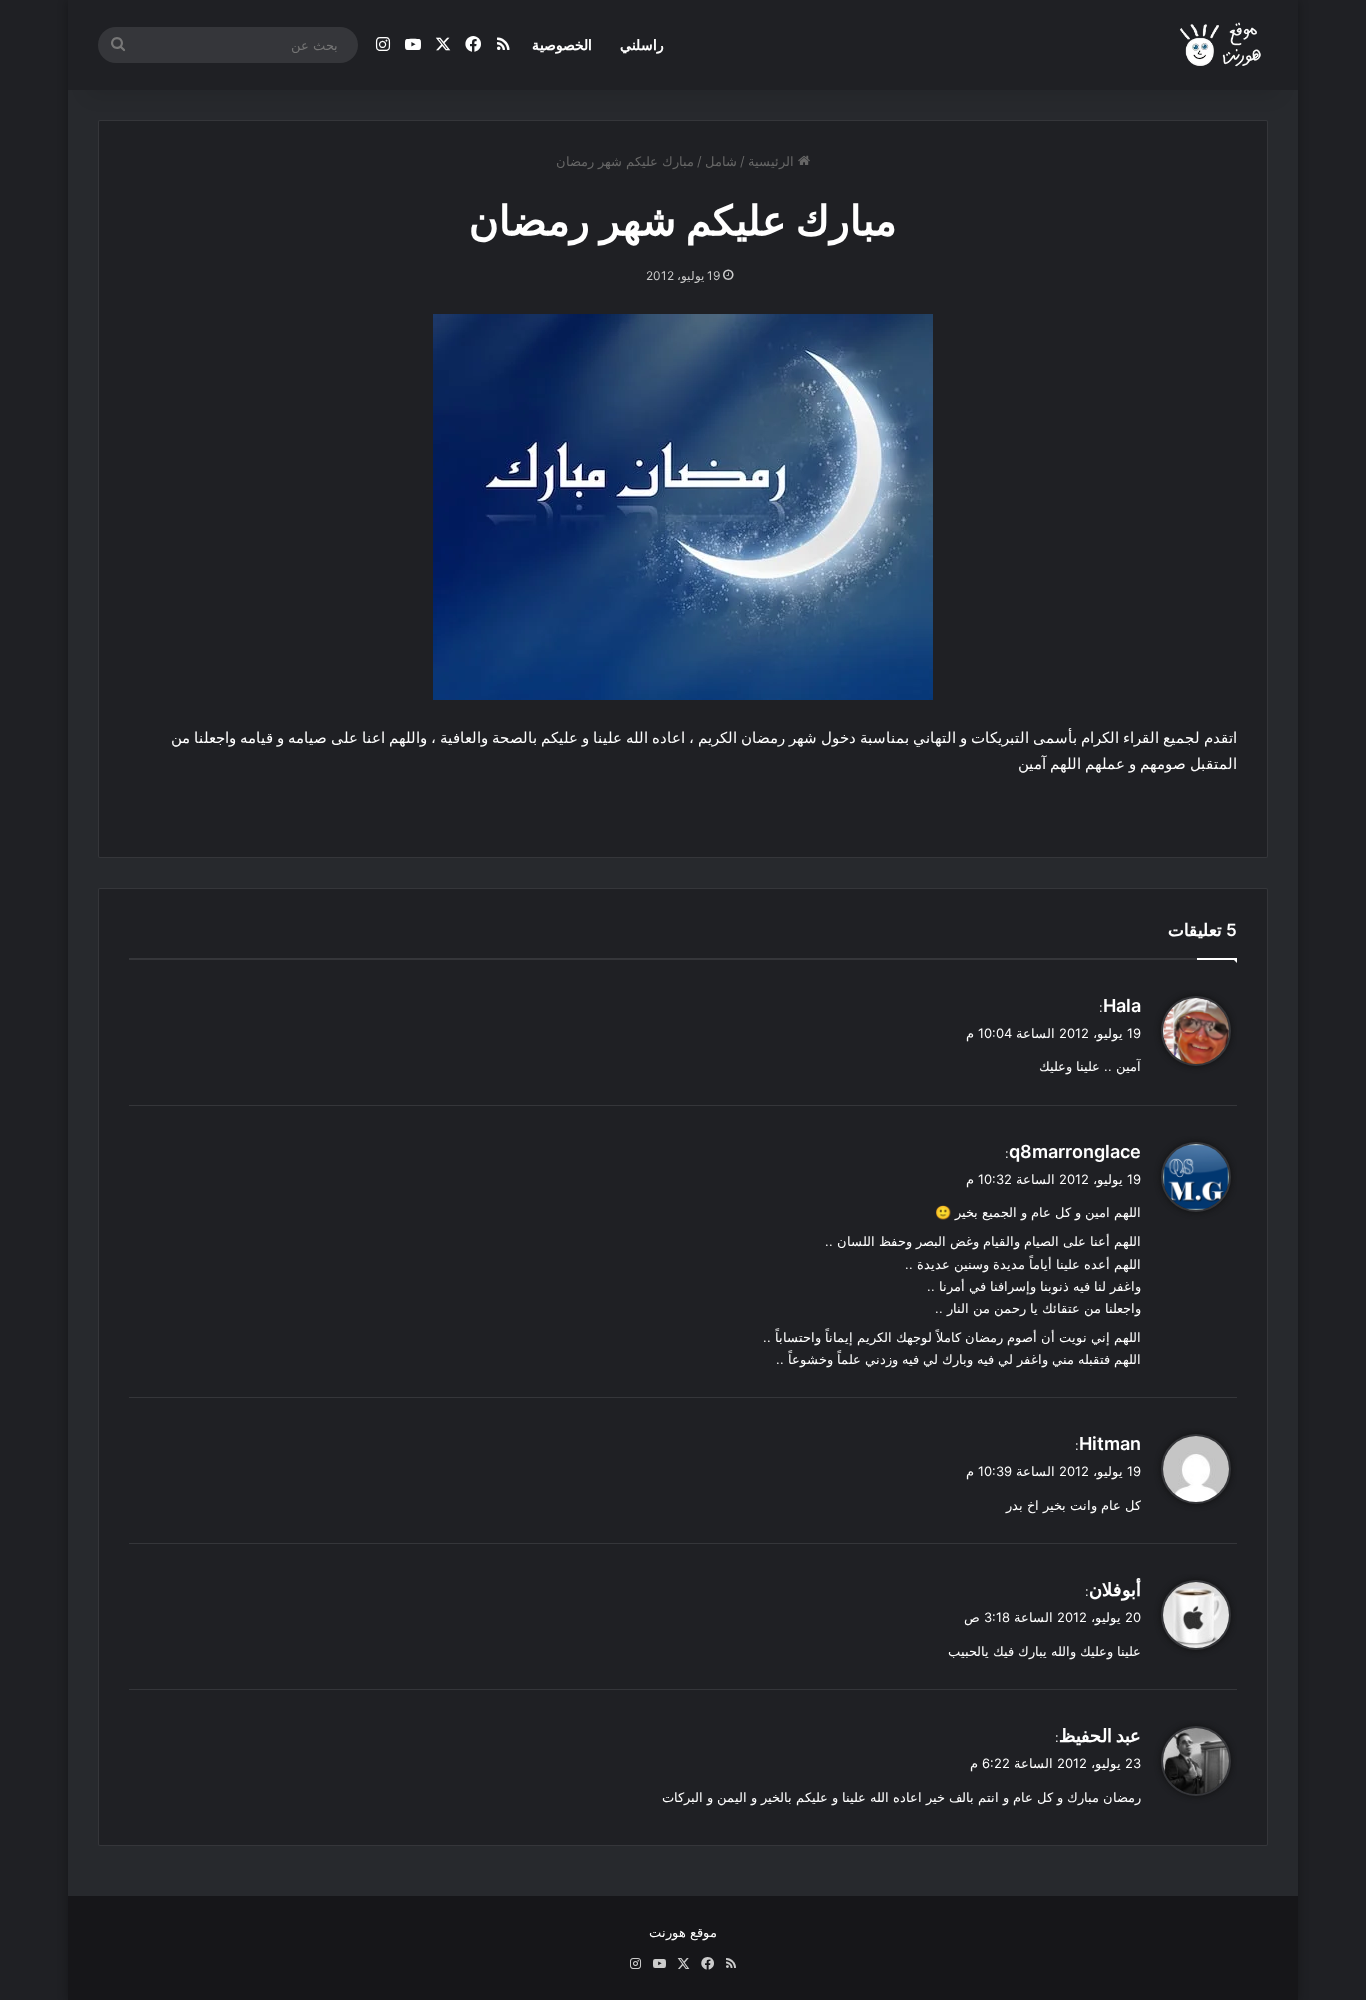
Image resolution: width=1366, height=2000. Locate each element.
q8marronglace (1075, 1151)
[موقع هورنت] (1222, 45)
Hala (1122, 1005)
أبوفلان (1115, 1589)
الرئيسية (773, 161)
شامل (721, 161)
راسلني (642, 44)
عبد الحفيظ (1100, 1735)
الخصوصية (562, 44)
